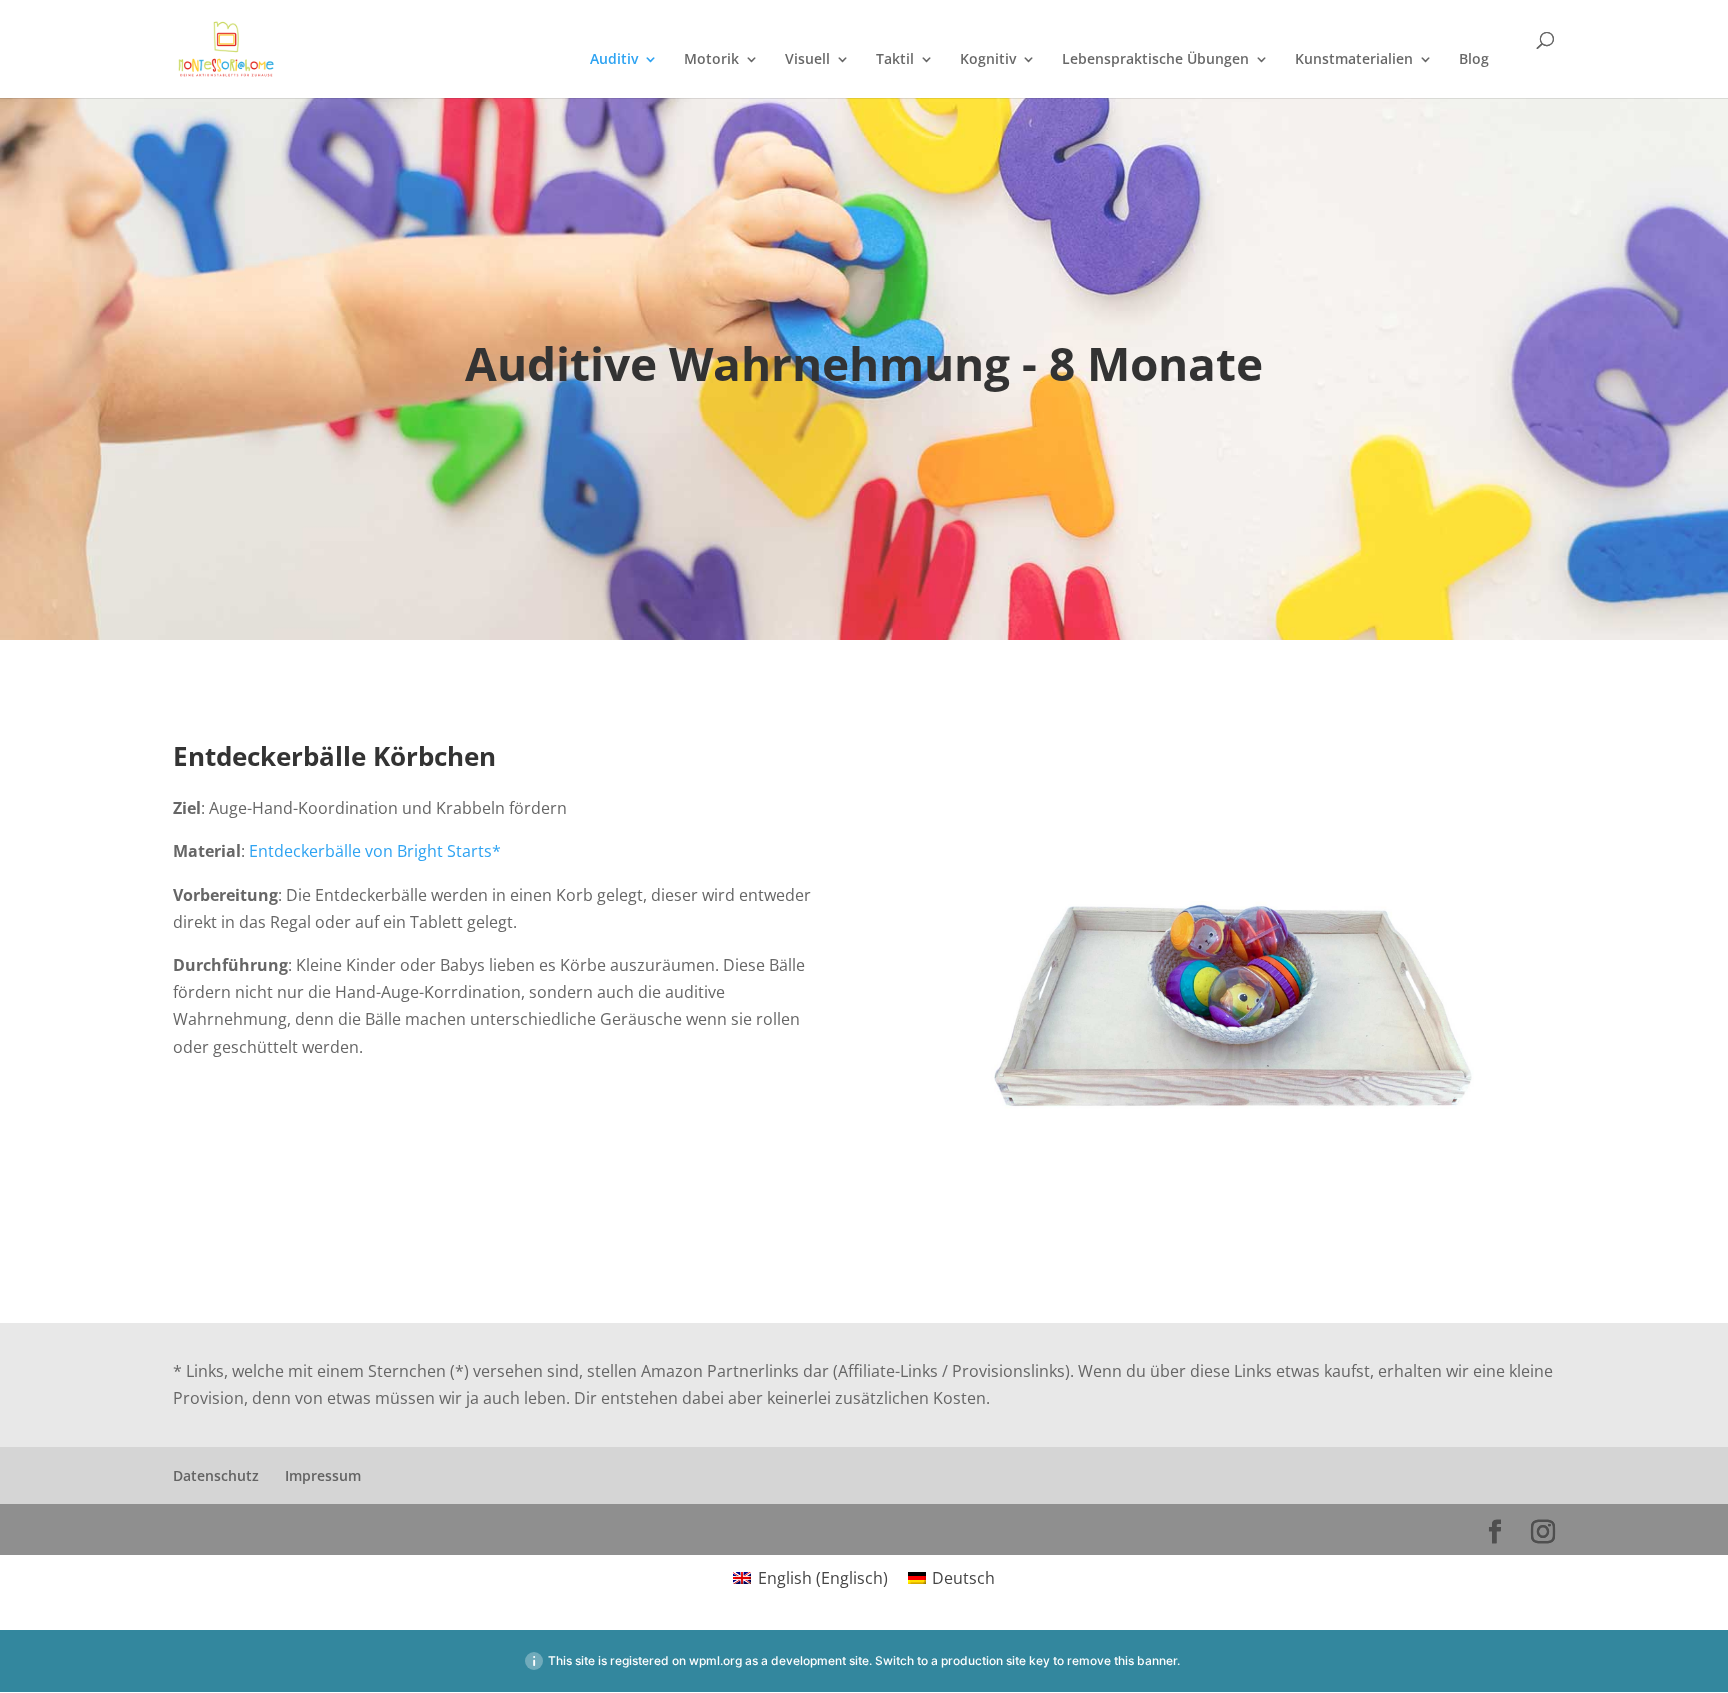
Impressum (323, 1475)
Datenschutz (216, 1475)
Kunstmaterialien (1354, 60)
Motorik (711, 60)
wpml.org (715, 1660)
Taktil (895, 60)
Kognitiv (988, 60)
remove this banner (1122, 1660)
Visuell (807, 60)
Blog (1474, 60)
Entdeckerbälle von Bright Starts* (375, 851)
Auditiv (614, 60)
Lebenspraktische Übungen (1155, 60)
